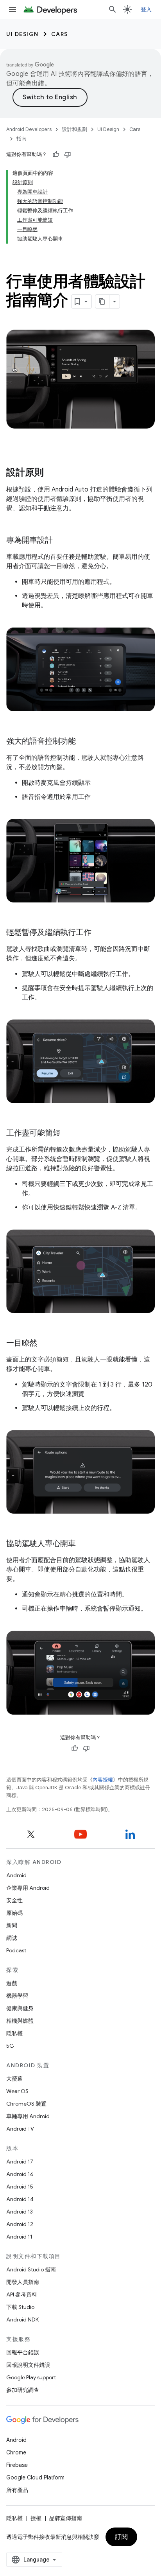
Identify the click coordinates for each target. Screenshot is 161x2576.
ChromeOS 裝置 (26, 2104)
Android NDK (22, 2319)
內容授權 (103, 1780)
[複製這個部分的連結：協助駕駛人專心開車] (84, 1544)
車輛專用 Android (28, 2116)
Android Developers (29, 129)
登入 (146, 9)
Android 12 (20, 2224)
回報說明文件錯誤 (28, 2365)
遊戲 (12, 1983)
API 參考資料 (22, 2294)
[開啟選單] (13, 9)
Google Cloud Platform (35, 2477)
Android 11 (19, 2237)
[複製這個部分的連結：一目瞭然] (45, 1344)
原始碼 (14, 1913)
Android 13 (20, 2212)
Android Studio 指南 (31, 2269)
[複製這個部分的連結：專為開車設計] (61, 541)
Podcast (16, 1950)
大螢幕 (14, 2079)
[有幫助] (56, 154)
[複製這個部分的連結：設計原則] (52, 473)
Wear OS (17, 2091)
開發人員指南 (23, 2282)
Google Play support (31, 2377)
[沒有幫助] (68, 154)
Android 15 (20, 2187)
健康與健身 (20, 2008)
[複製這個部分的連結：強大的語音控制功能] (84, 742)
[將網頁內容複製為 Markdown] (102, 301)
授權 (36, 2518)
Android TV (20, 2129)
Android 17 (20, 2162)
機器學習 (17, 1996)
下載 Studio (20, 2307)
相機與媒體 (20, 2021)
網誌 (12, 1938)
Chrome (16, 2452)
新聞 (12, 1925)
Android (16, 1875)
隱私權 (14, 2033)
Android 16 (20, 2174)
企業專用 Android (28, 1888)
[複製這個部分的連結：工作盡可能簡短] (68, 1133)
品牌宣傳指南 (66, 2518)
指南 (21, 139)
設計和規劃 (74, 129)
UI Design (22, 34)
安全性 (14, 1900)
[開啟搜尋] (113, 9)
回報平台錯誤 (23, 2352)
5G (10, 2046)
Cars (60, 34)
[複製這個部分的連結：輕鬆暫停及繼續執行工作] (99, 933)
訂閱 (121, 2537)
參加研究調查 (23, 2390)
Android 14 (20, 2199)
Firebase (17, 2465)
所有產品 (17, 2490)
